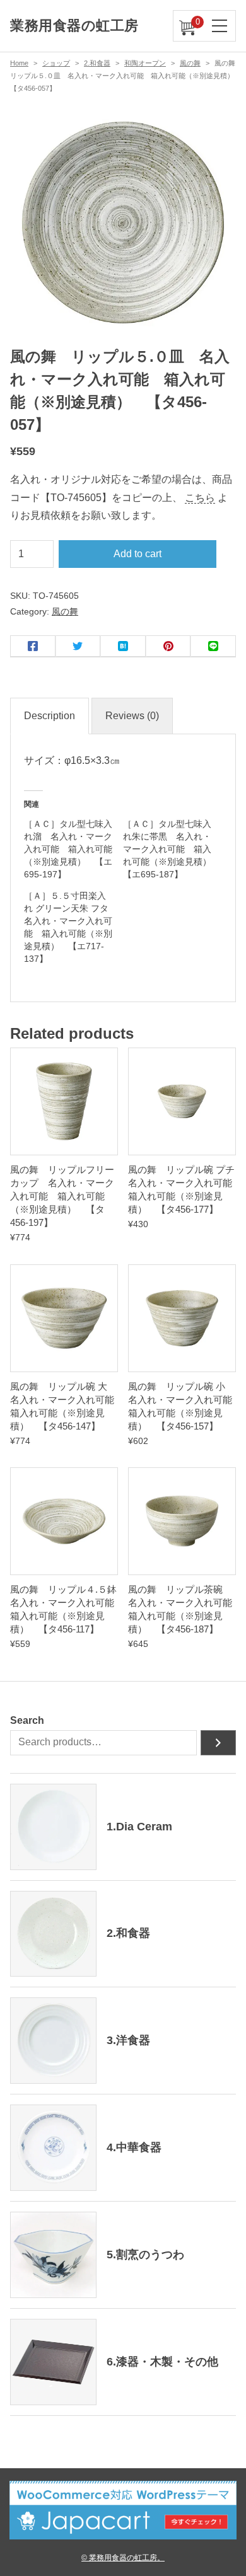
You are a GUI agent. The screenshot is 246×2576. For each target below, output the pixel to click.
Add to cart (138, 554)
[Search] (218, 1743)
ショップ (56, 63)
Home (19, 63)
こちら (200, 498)
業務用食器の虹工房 (74, 26)
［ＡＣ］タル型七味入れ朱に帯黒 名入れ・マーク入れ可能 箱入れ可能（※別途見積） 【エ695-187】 (172, 849)
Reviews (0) (132, 716)
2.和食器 (97, 63)
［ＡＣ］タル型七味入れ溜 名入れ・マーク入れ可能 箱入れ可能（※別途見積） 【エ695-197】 (68, 849)
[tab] (50, 716)
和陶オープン (145, 63)
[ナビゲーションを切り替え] (220, 26)
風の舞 (190, 63)
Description (50, 716)
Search (27, 1720)
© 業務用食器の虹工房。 (123, 2557)
